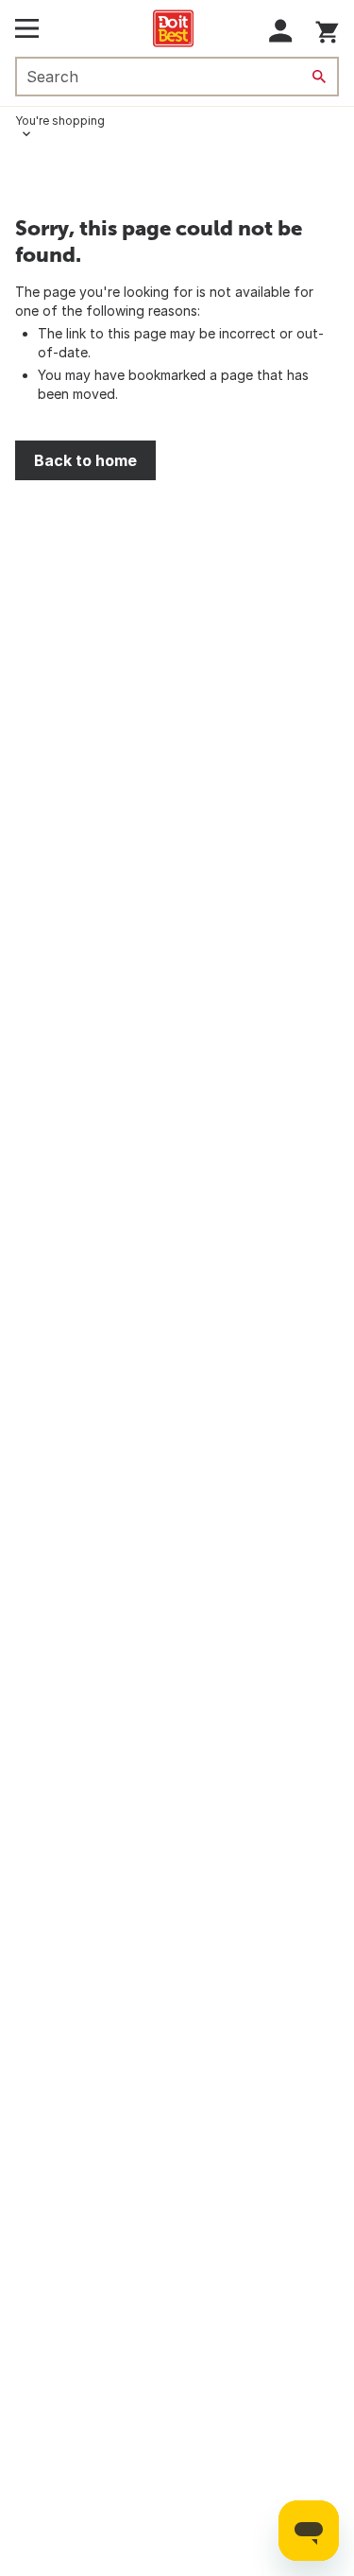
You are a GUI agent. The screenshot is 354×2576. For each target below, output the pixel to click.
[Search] (319, 77)
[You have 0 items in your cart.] (327, 29)
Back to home (85, 460)
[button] (281, 31)
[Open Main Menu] (27, 28)
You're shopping (60, 121)
